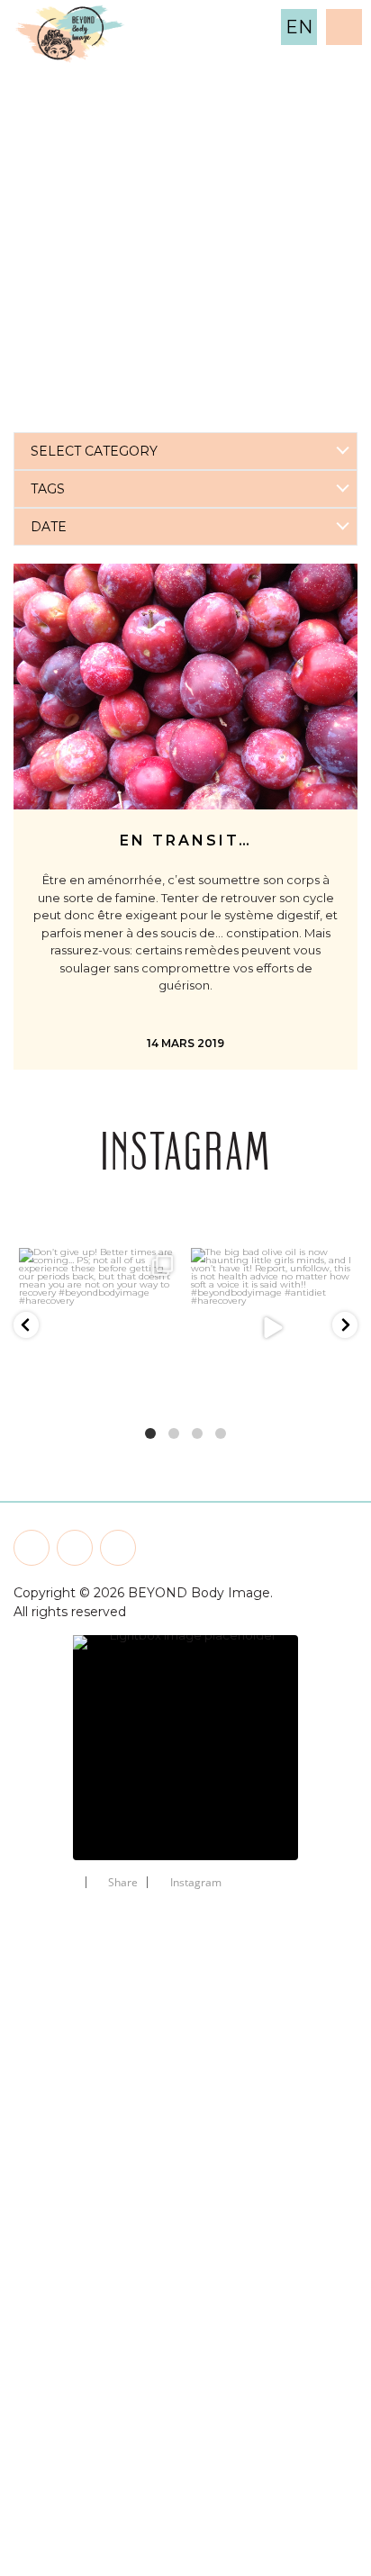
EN (299, 27)
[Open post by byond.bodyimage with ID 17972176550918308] (271, 1329)
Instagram (196, 1882)
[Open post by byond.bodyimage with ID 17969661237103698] (100, 1329)
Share (123, 1882)
